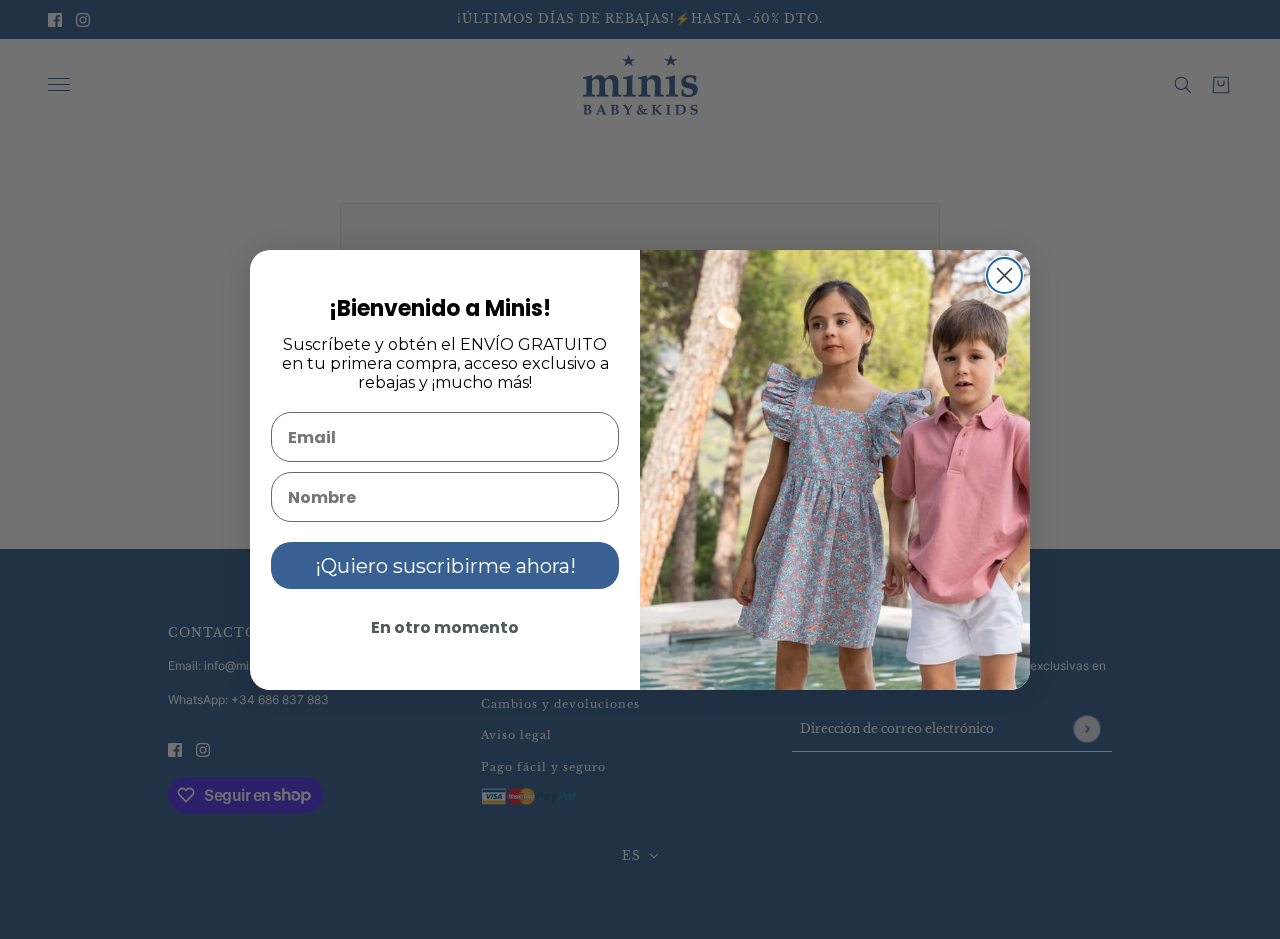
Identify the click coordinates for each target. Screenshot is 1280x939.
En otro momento (445, 627)
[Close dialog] (1004, 275)
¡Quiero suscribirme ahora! (445, 566)
